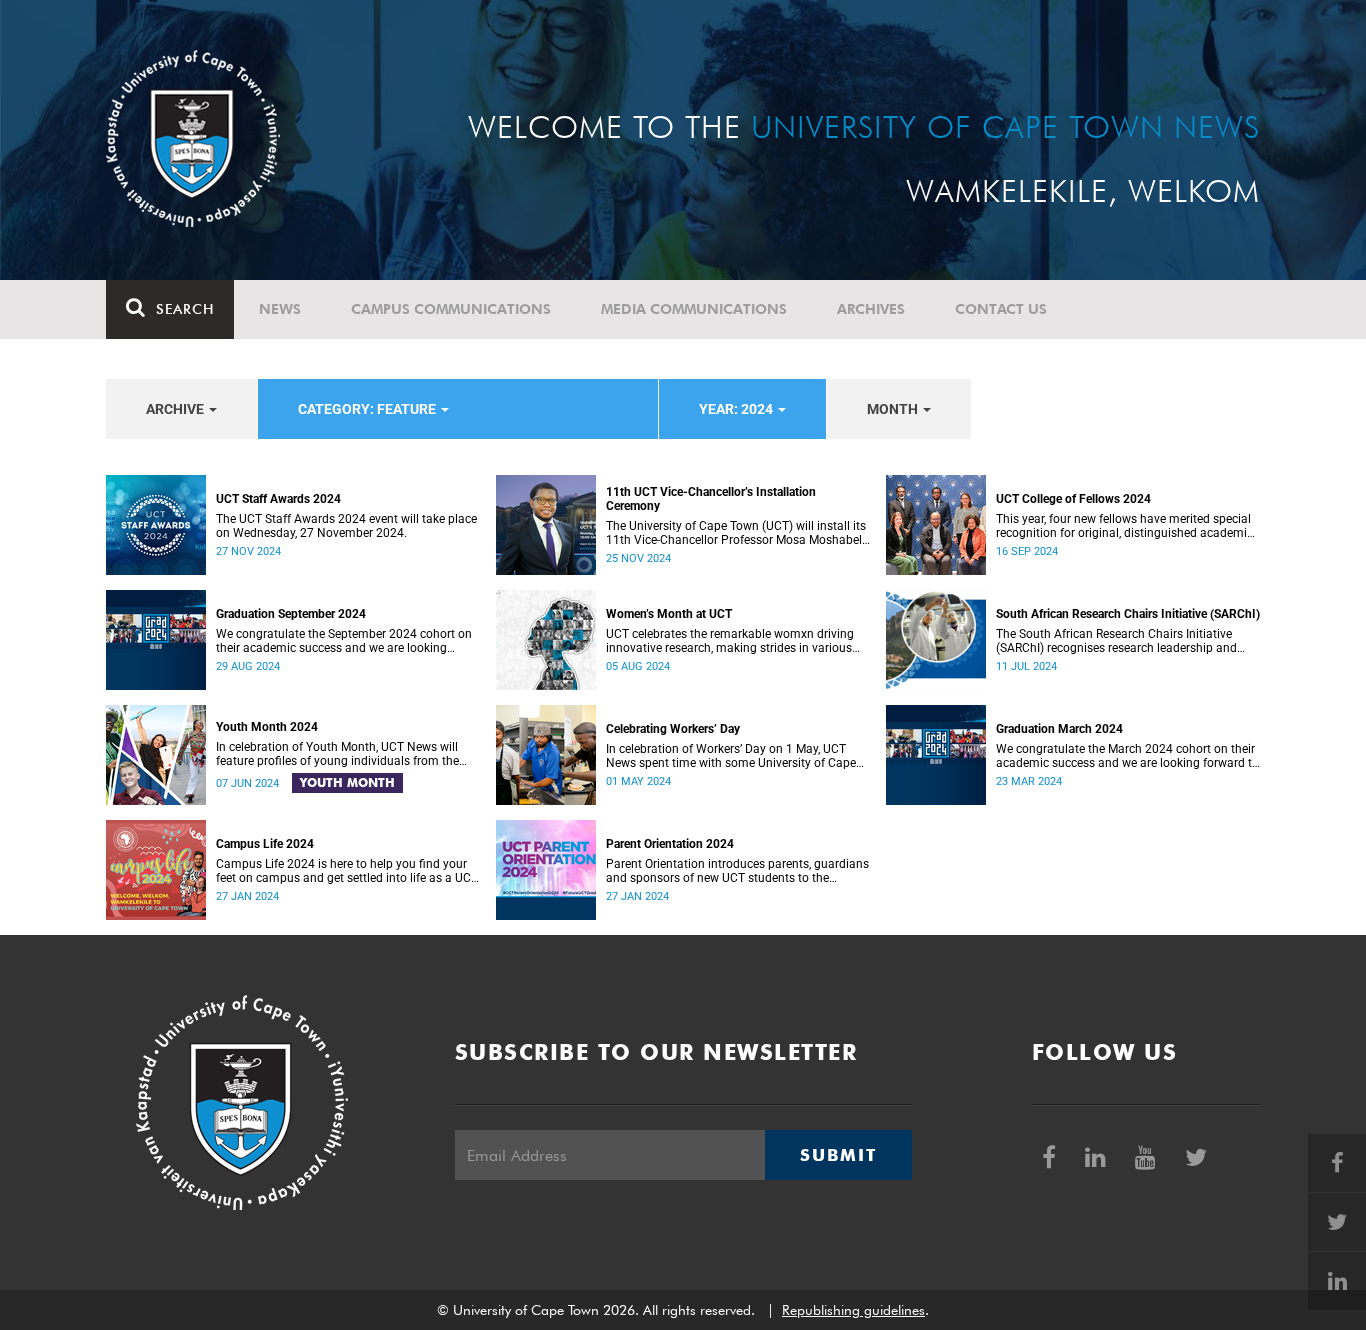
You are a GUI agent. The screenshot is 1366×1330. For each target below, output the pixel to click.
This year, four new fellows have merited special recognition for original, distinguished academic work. (1124, 526)
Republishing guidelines (853, 1310)
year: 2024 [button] (737, 409)
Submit (838, 1155)
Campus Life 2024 (265, 844)
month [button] (894, 409)
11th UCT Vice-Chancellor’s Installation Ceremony (711, 499)
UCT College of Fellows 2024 (1073, 499)
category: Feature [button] (368, 409)
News (280, 309)
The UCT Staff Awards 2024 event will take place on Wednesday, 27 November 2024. (346, 526)
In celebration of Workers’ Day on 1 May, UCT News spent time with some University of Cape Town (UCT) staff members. (731, 756)
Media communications (694, 309)
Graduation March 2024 (1059, 729)
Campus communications (451, 309)
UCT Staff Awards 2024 (278, 499)
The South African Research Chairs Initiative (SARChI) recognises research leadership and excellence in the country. (1116, 641)
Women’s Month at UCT (669, 614)
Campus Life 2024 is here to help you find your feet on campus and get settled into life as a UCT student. (347, 871)
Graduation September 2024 (291, 614)
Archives (871, 309)
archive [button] (176, 409)
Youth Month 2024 (267, 727)
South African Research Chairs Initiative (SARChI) (1128, 614)
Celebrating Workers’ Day (673, 729)
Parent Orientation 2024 (670, 844)
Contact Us (1001, 309)
